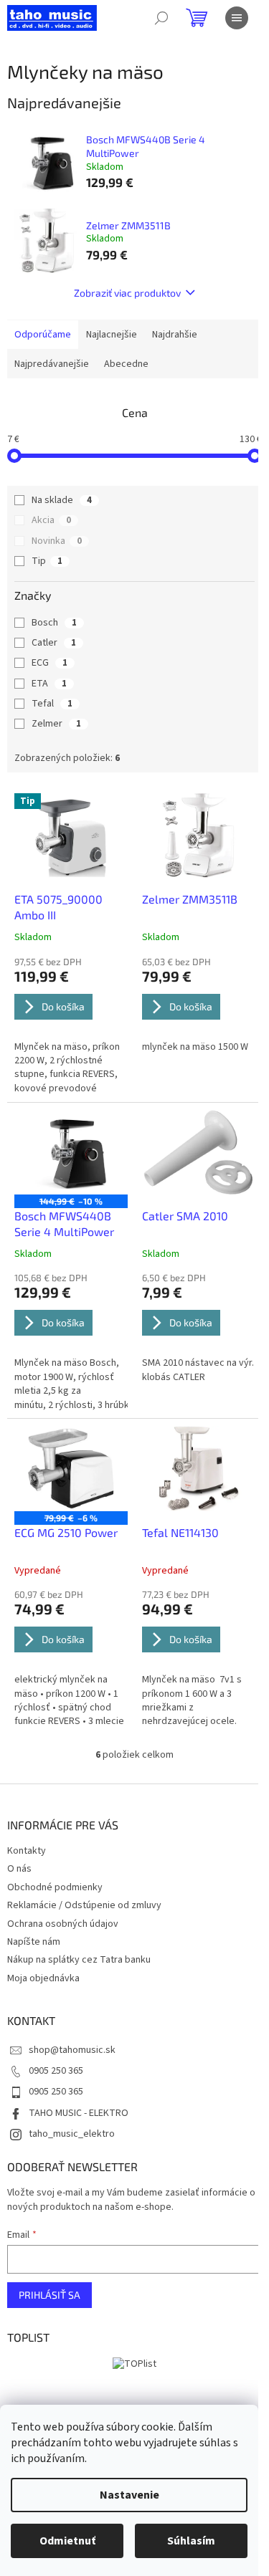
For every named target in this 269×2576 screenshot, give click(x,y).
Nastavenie (129, 2495)
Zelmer (56, 724)
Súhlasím (191, 2541)
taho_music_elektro (72, 2134)
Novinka (57, 541)
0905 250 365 (56, 2071)
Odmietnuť (67, 2541)
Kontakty (27, 1851)
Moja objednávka (43, 1978)
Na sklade (62, 500)
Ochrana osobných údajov (63, 1924)
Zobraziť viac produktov (127, 293)
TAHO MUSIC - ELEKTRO (79, 2113)
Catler (54, 643)
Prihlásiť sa (49, 2295)
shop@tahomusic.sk (72, 2050)
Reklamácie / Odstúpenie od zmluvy (84, 1905)
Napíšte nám (34, 1942)
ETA (49, 684)
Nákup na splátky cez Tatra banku (79, 1960)
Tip (47, 561)
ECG (49, 663)
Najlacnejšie (112, 335)
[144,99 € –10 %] (71, 1152)
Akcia (51, 520)
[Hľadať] (161, 18)
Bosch (54, 623)
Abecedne (126, 364)
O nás (19, 1869)
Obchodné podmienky (55, 1887)
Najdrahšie (175, 335)
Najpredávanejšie (52, 364)
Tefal (52, 704)
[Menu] (237, 18)
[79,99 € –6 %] (71, 1468)
